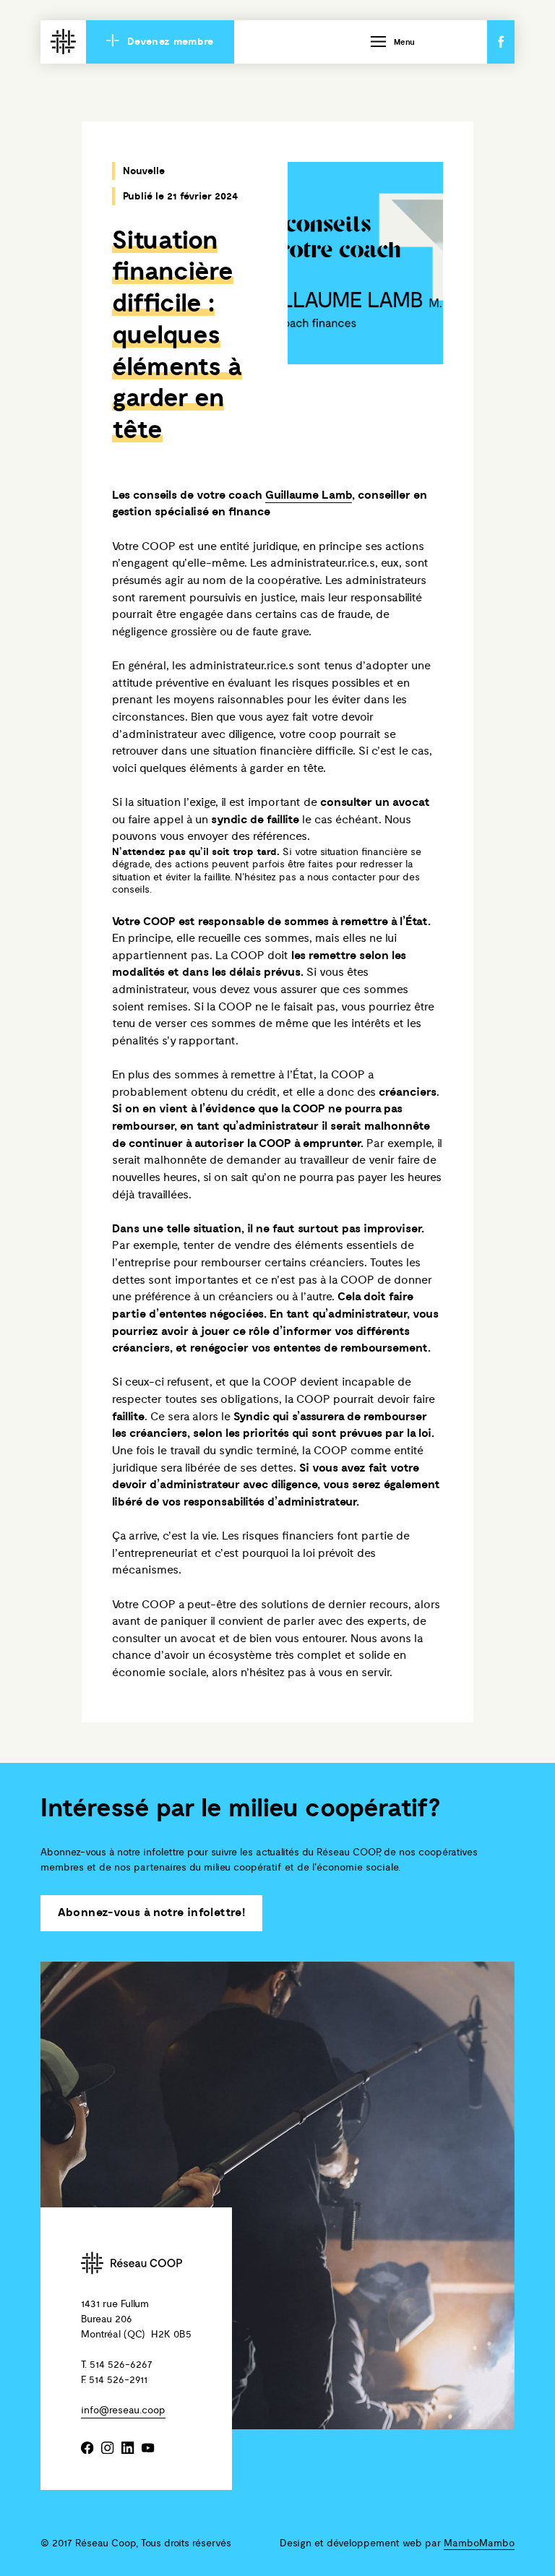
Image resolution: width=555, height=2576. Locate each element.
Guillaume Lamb (309, 495)
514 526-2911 (118, 2380)
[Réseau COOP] (63, 43)
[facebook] (88, 2449)
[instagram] (108, 2449)
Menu (404, 43)
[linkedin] (128, 2449)
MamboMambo (479, 2543)
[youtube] (149, 2449)
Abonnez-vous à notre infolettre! (152, 1913)
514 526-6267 (121, 2365)
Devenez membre (169, 42)
